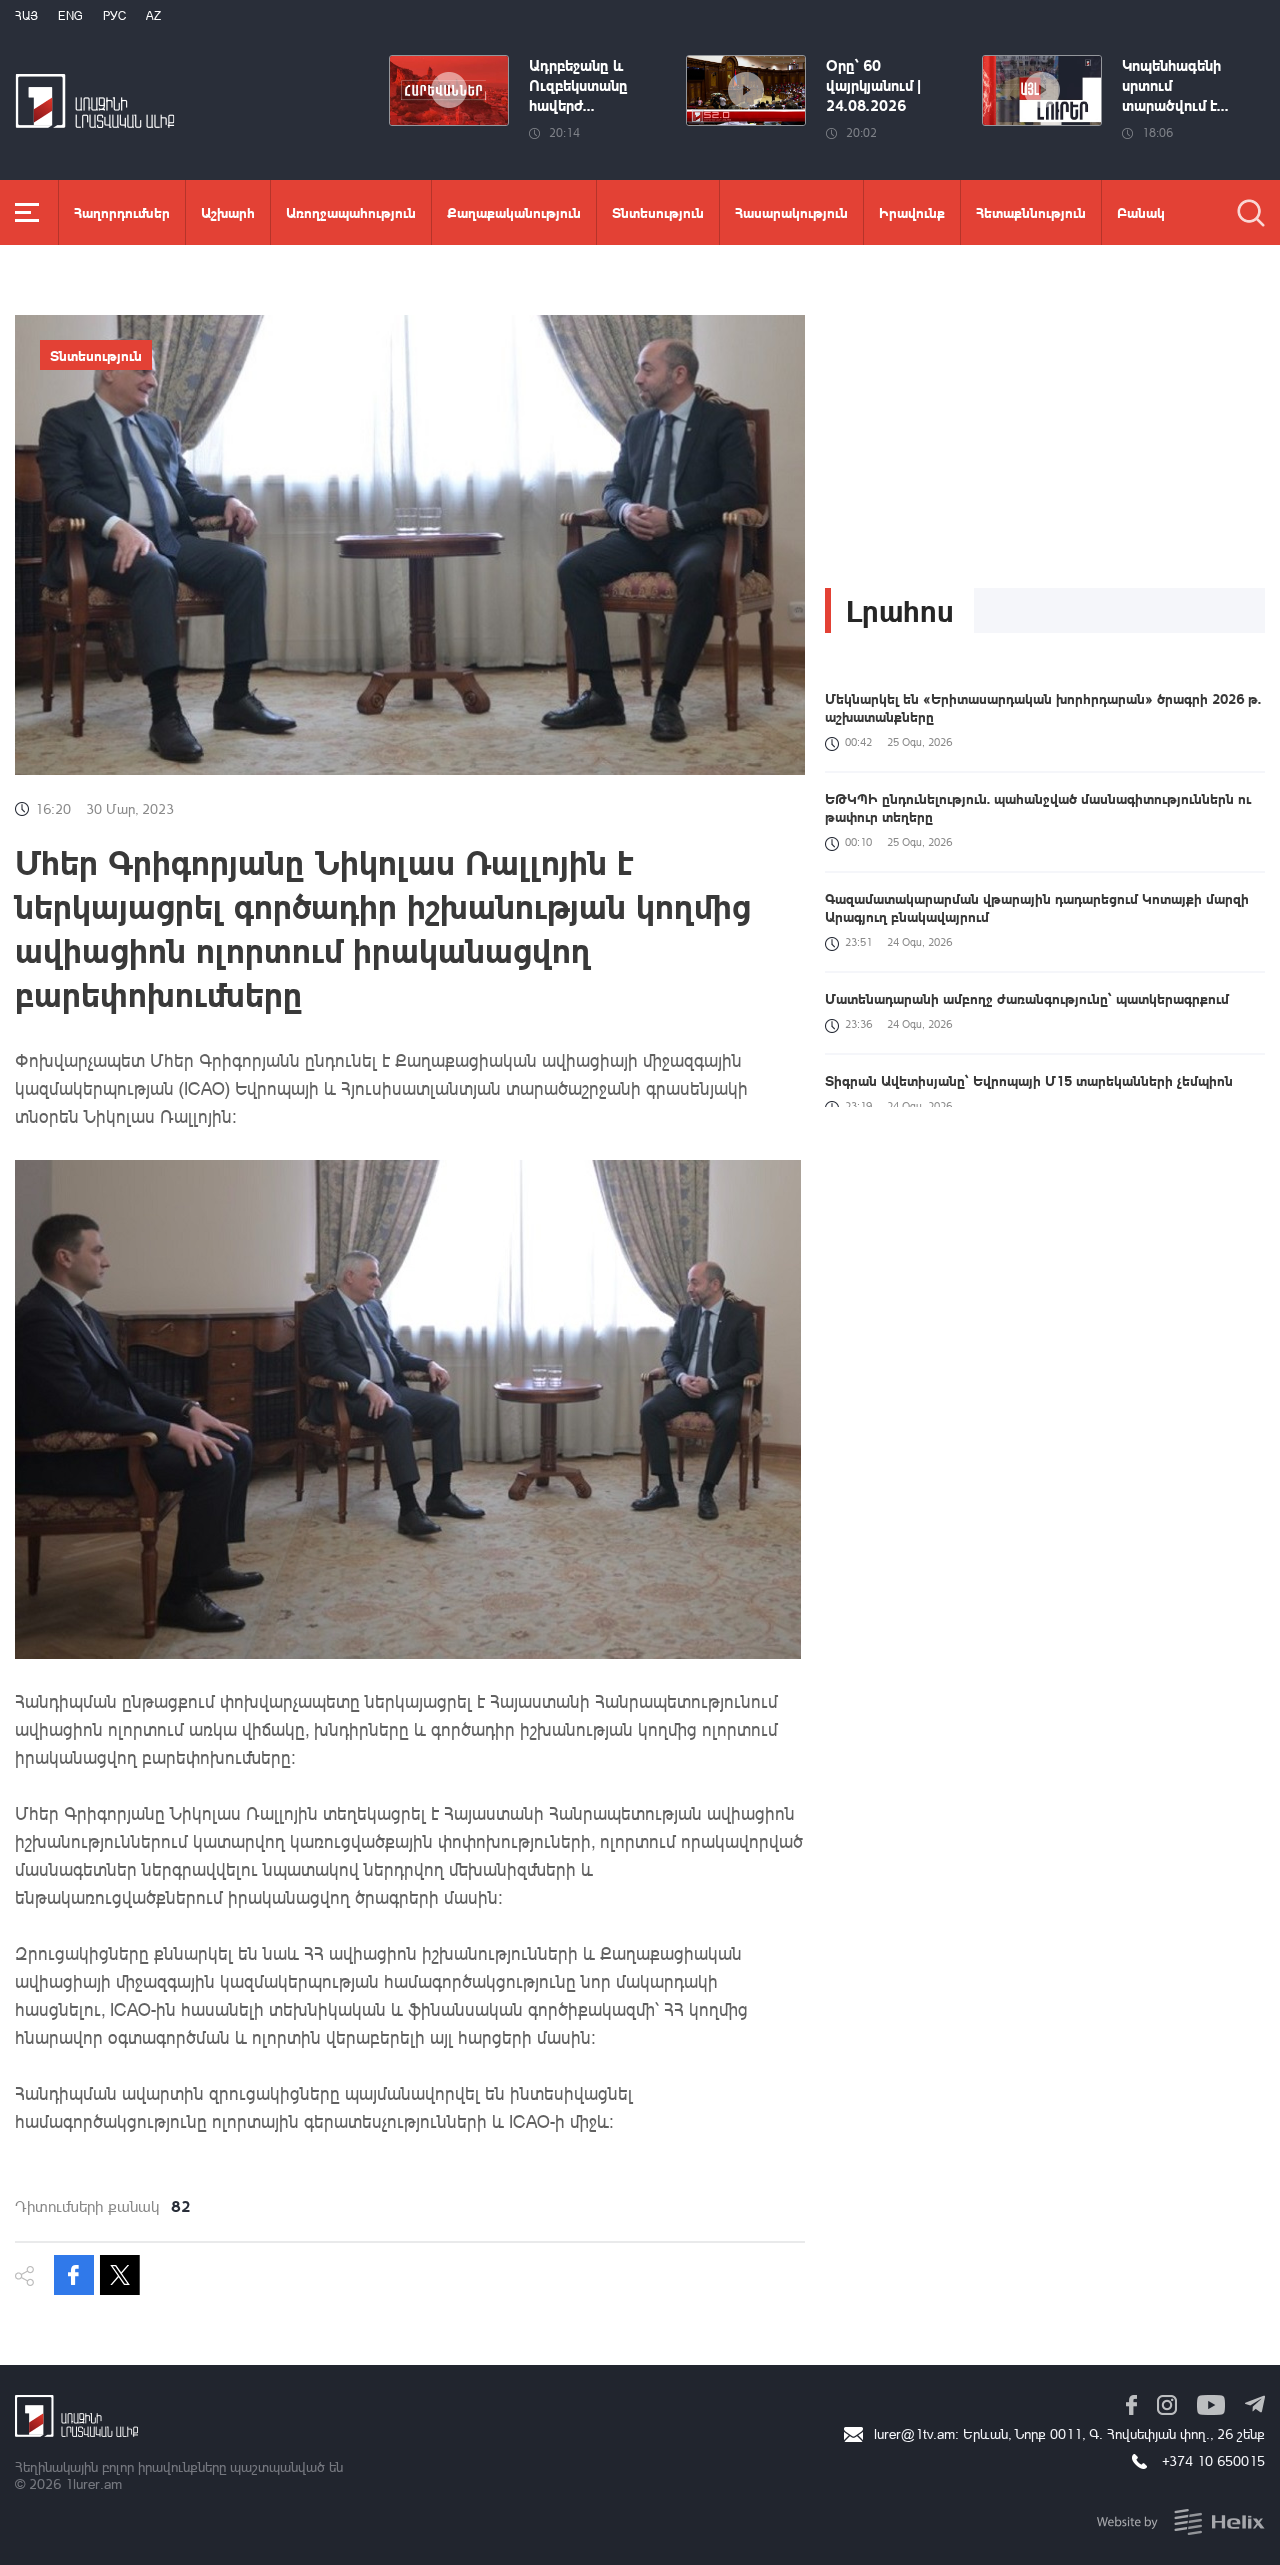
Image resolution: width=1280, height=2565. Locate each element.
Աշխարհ (228, 212)
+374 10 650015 (1213, 2460)
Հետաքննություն (1031, 212)
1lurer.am (93, 2483)
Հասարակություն (791, 212)
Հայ (26, 15)
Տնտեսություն (658, 212)
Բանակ (1141, 212)
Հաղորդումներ (122, 212)
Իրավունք (912, 212)
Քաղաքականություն (514, 212)
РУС (114, 15)
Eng (70, 15)
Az (153, 15)
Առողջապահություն (351, 212)
